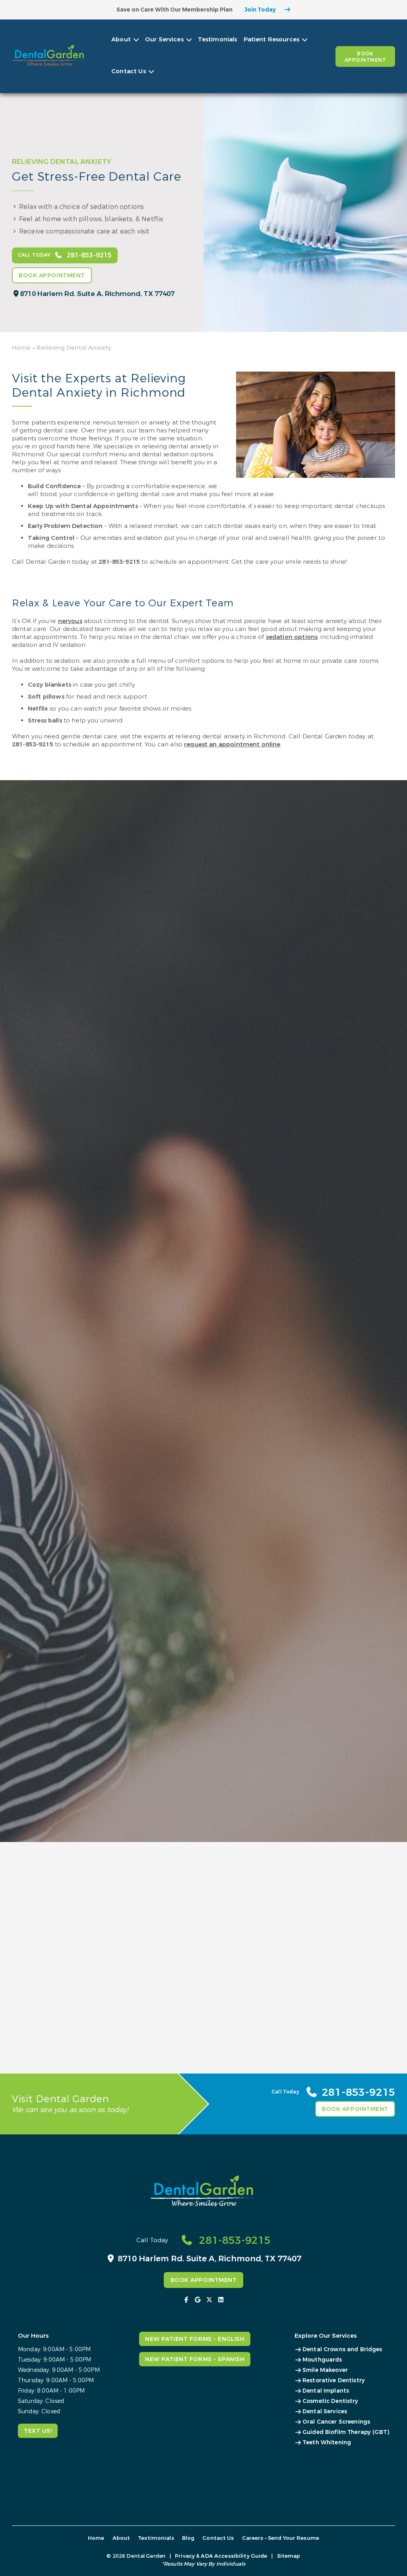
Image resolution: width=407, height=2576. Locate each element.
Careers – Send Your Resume (281, 2538)
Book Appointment (365, 57)
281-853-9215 (119, 562)
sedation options (292, 637)
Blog (188, 2538)
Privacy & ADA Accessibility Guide (221, 2556)
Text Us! (38, 2431)
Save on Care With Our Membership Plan (174, 10)
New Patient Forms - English (195, 2339)
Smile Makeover (325, 2370)
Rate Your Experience (107, 1854)
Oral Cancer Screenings (336, 2422)
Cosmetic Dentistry (330, 2401)
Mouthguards (322, 2360)
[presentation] (187, 2300)
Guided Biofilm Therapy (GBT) (346, 2432)
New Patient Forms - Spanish (195, 2359)
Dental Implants (326, 2391)
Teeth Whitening (327, 2443)
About (121, 39)
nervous (70, 621)
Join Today (260, 10)
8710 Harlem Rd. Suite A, (97, 294)
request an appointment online (232, 744)
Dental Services (325, 2411)
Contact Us (129, 71)
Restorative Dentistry (334, 2380)
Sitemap (289, 2556)
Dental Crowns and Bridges (342, 2349)
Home (21, 348)
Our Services (164, 39)
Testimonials (218, 39)
